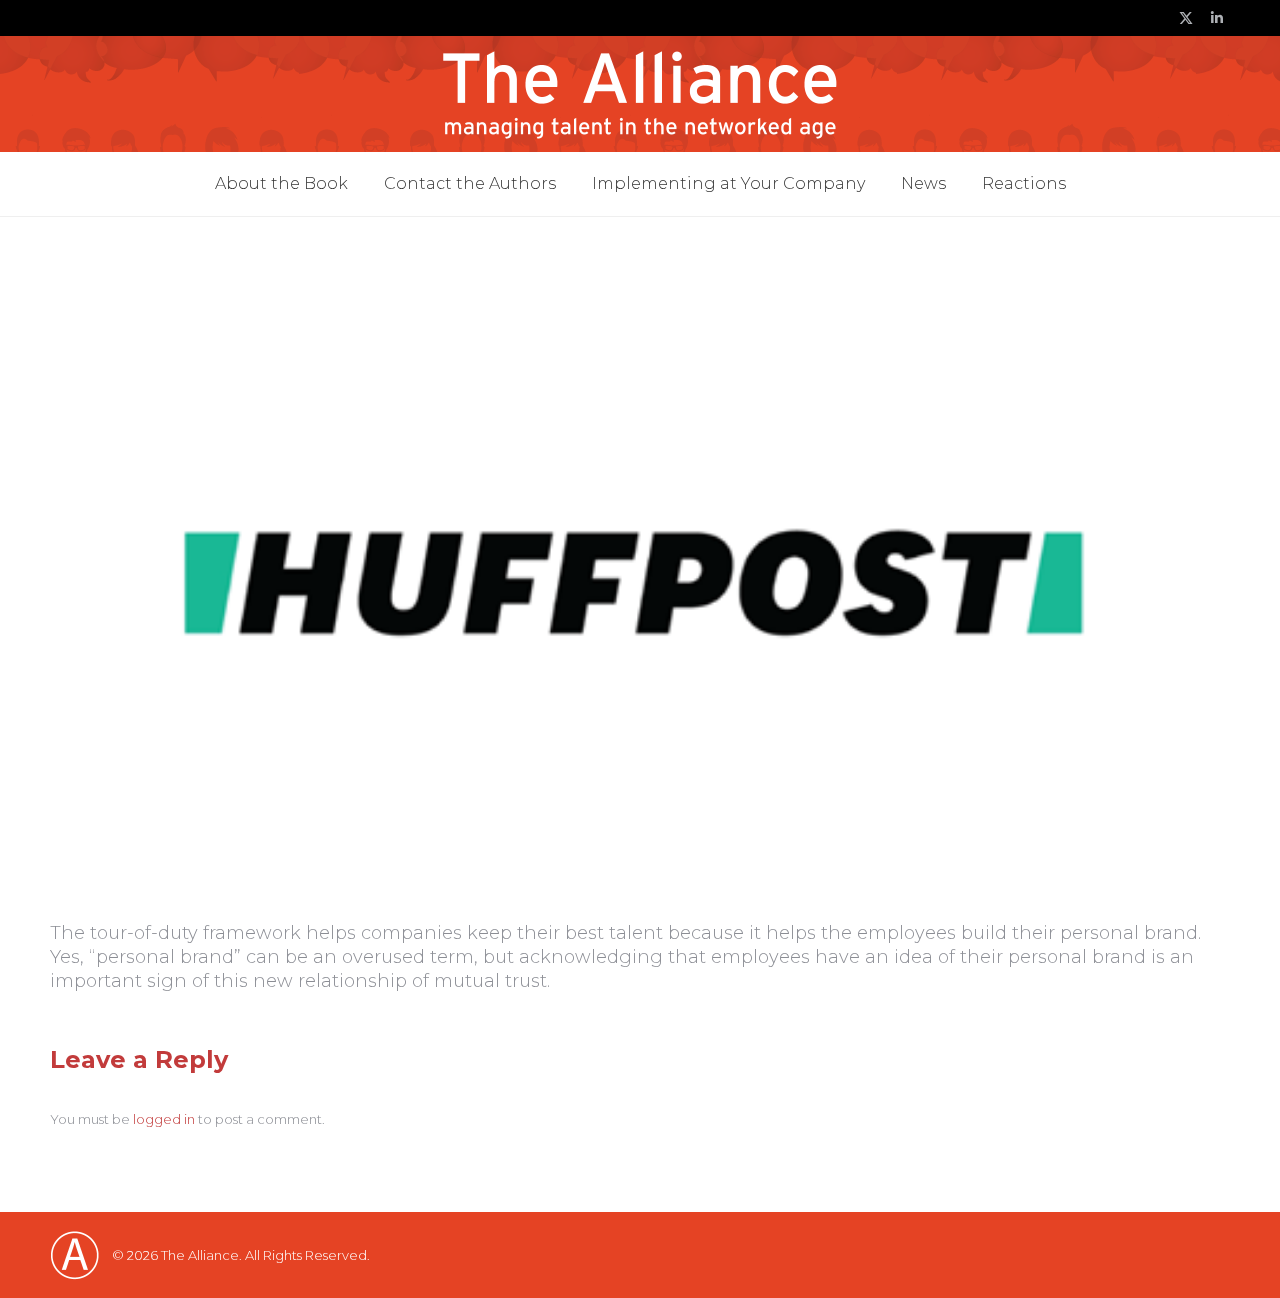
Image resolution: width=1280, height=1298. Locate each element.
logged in (164, 1119)
